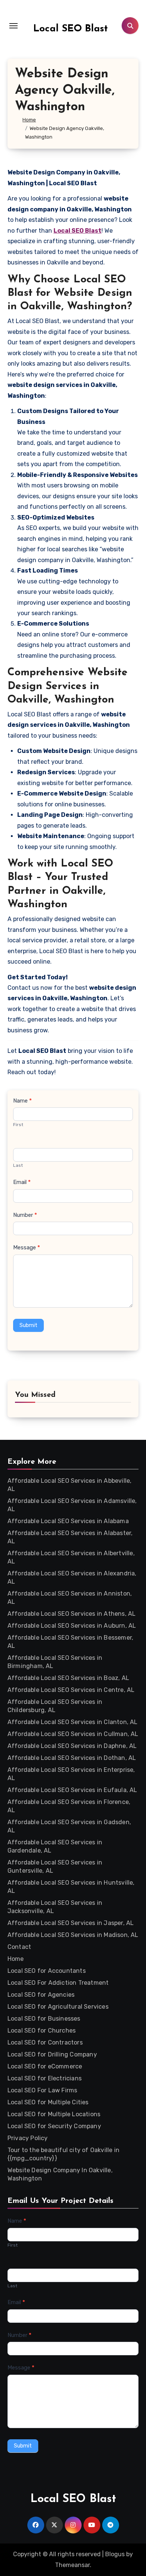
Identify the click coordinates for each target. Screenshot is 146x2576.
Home (16, 1959)
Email (22, 1182)
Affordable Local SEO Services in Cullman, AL (73, 1734)
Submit (28, 1325)
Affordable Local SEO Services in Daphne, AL (72, 1746)
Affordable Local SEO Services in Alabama (68, 1521)
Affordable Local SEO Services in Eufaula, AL (72, 1790)
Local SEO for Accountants (47, 1971)
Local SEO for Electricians (45, 2078)
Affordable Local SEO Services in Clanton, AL (73, 1722)
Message (27, 1247)
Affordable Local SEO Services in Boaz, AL (68, 1678)
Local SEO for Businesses (44, 2019)
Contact (19, 1947)
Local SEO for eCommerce (45, 2066)
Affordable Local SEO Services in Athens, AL (72, 1614)
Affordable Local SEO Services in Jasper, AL (71, 1923)
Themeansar (72, 2565)
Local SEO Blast (71, 29)
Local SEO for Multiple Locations (54, 2114)
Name (22, 1101)
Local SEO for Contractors (45, 2042)
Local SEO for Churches (42, 2031)
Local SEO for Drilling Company (52, 2054)
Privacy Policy (28, 2138)
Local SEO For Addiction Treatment (58, 1983)
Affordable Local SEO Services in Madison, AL (73, 1935)
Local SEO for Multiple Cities (48, 2102)
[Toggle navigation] (13, 26)
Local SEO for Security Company (54, 2126)
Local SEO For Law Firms (42, 2090)
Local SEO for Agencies (41, 1995)
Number (25, 1215)
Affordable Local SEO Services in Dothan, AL (72, 1758)
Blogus (115, 2554)
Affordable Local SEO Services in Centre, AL (71, 1690)
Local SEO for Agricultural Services (58, 2007)
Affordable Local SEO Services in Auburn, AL (72, 1626)
